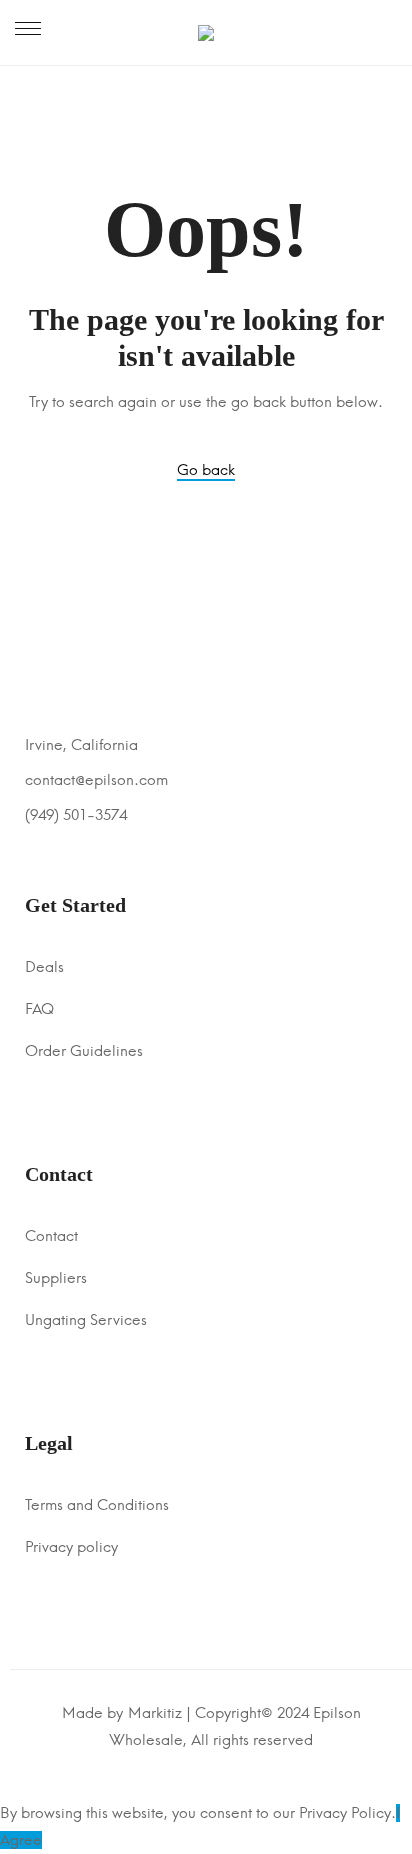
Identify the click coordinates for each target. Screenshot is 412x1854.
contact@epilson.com (96, 780)
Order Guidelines (84, 1051)
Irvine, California (81, 745)
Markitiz (155, 1713)
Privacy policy (71, 1547)
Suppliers (56, 1278)
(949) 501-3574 (76, 815)
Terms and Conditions (97, 1505)
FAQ (39, 1009)
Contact (51, 1236)
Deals (44, 967)
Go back (206, 470)
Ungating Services (86, 1320)
